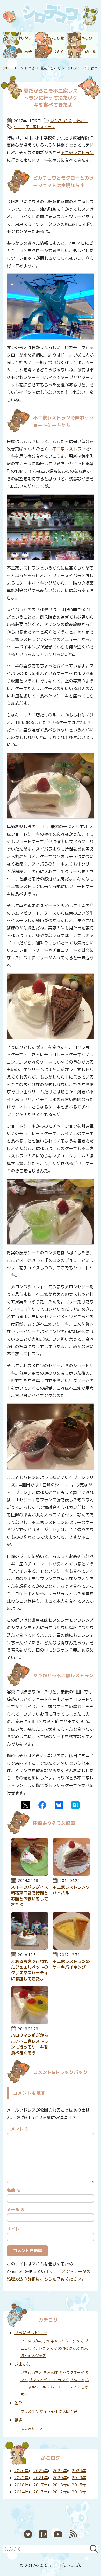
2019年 (79, 2478)
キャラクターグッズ (67, 2341)
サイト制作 (49, 2411)
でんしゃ (77, 2380)
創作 (18, 2403)
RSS (73, 2534)
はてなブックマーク (75, 1805)
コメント (18, 2129)
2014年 (21, 2492)
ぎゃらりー (87, 38)
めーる (90, 52)
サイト (13, 2229)
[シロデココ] (51, 15)
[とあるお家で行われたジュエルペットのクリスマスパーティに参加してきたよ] (30, 1948)
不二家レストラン (40, 127)
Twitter (26, 1805)
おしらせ (57, 38)
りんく (59, 52)
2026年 (21, 2471)
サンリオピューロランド (49, 2380)
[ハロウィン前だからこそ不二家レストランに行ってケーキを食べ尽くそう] (30, 2022)
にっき (26, 52)
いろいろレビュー (31, 2333)
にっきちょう (31, 2428)
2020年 (60, 2478)
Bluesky (59, 1805)
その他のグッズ (67, 2348)
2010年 (79, 2492)
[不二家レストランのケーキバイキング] (71, 1948)
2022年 (21, 2478)
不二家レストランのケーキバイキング (71, 1964)
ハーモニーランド (65, 2387)
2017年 (41, 2485)
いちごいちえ (61, 121)
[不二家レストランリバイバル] (71, 1874)
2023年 (79, 2471)
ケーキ (19, 127)
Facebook (42, 1805)
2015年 (79, 2485)
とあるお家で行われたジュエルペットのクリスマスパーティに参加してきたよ (30, 1970)
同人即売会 (68, 2411)
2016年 (60, 2485)
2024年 (60, 2471)
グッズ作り (30, 2411)
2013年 (41, 2492)
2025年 (41, 2471)
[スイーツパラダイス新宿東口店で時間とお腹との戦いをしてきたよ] (30, 1874)
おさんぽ (51, 2373)
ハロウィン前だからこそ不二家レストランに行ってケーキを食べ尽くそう (30, 2044)
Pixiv (43, 2534)
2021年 (41, 2478)
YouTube (58, 2534)
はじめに (25, 38)
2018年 (21, 2485)
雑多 (18, 2420)
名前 (14, 2190)
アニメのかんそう (35, 2341)
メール (16, 2210)
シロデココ (11, 68)
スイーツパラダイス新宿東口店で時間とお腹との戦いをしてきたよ (30, 1896)
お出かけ (81, 121)
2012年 (60, 2492)
